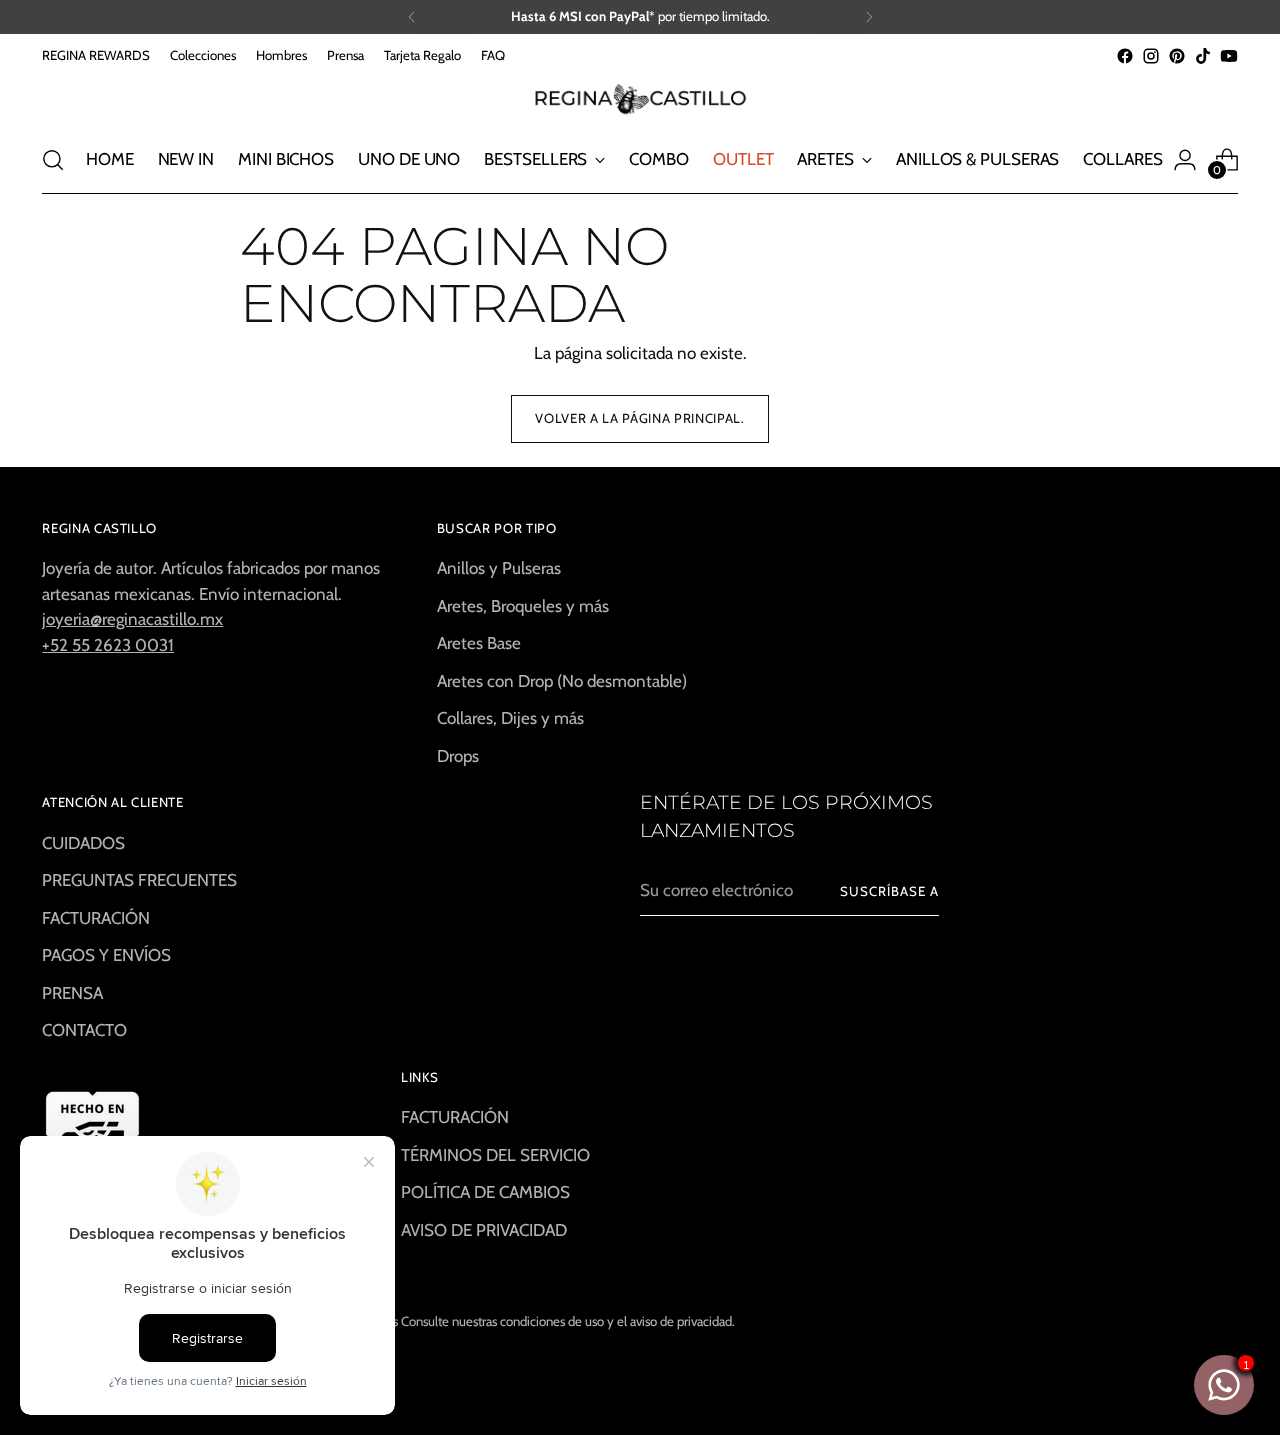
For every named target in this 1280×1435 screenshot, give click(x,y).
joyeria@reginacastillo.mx (132, 619)
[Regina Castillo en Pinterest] (1177, 56)
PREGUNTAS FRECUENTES (139, 880)
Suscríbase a (889, 891)
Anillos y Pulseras (499, 568)
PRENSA (72, 993)
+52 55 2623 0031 (108, 645)
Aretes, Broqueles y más (523, 606)
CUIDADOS (83, 843)
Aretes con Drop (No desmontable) (562, 681)
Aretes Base (479, 643)
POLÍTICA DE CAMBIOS (485, 1192)
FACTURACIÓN (96, 918)
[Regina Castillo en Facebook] (1125, 56)
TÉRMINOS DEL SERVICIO (495, 1155)
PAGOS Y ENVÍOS (106, 955)
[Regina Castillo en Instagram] (1151, 56)
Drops (458, 756)
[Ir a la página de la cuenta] (1185, 160)
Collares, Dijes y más (510, 718)
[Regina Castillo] (640, 98)
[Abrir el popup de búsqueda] (53, 160)
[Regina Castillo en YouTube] (1229, 56)
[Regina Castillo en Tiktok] (1203, 56)
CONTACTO (84, 1030)
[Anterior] (412, 17)
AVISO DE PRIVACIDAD (484, 1230)
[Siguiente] (869, 17)
